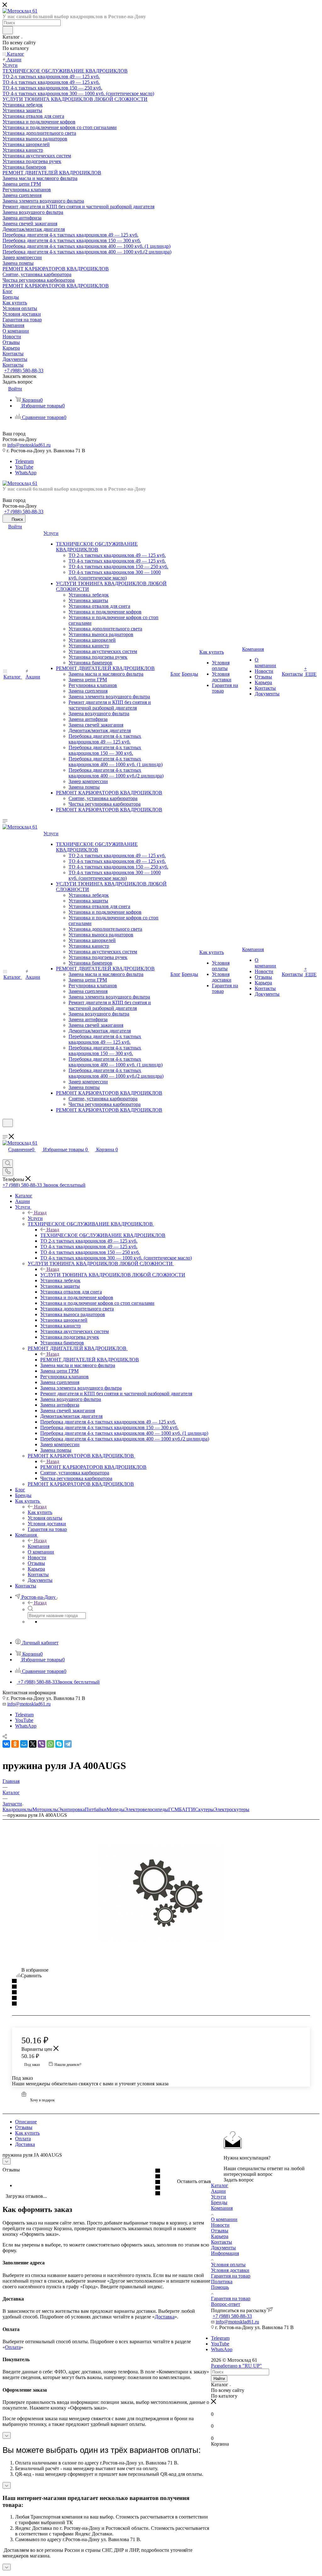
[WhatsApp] (50, 1744)
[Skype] (59, 1744)
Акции (218, 2191)
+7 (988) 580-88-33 (24, 370)
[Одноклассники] (15, 1744)
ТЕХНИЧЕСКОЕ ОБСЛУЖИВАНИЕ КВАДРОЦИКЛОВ (103, 1235)
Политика (222, 2282)
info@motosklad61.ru (29, 445)
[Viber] (42, 1744)
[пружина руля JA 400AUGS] (161, 1893)
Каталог (220, 2185)
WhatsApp (26, 473)
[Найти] (8, 30)
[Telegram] (68, 1744)
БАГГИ (187, 1809)
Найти (219, 2379)
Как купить (40, 1512)
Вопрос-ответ (226, 2304)
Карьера (220, 2236)
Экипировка (72, 1809)
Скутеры (204, 1809)
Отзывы (24, 2127)
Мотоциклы (45, 1809)
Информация (225, 2253)
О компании (224, 2219)
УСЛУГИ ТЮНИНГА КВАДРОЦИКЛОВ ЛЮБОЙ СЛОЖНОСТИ (113, 1275)
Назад (40, 1213)
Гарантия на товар (231, 2276)
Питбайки (96, 1809)
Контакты (222, 2242)
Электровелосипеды (146, 1809)
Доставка (25, 2144)
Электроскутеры (232, 1809)
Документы (223, 2248)
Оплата (23, 2139)
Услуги (35, 1218)
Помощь (220, 2287)
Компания (39, 1546)
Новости (220, 2225)
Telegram (24, 461)
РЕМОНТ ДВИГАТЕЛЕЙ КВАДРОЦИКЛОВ (90, 1360)
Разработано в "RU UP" (236, 2366)
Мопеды (116, 1809)
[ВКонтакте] (6, 1744)
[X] (33, 1744)
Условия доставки (230, 2270)
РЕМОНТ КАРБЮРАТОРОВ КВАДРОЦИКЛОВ (93, 1467)
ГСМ (174, 1809)
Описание (26, 2122)
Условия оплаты (228, 2265)
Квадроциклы (17, 1809)
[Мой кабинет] (5, 1131)
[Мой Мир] (24, 1744)
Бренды (219, 2202)
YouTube (24, 467)
